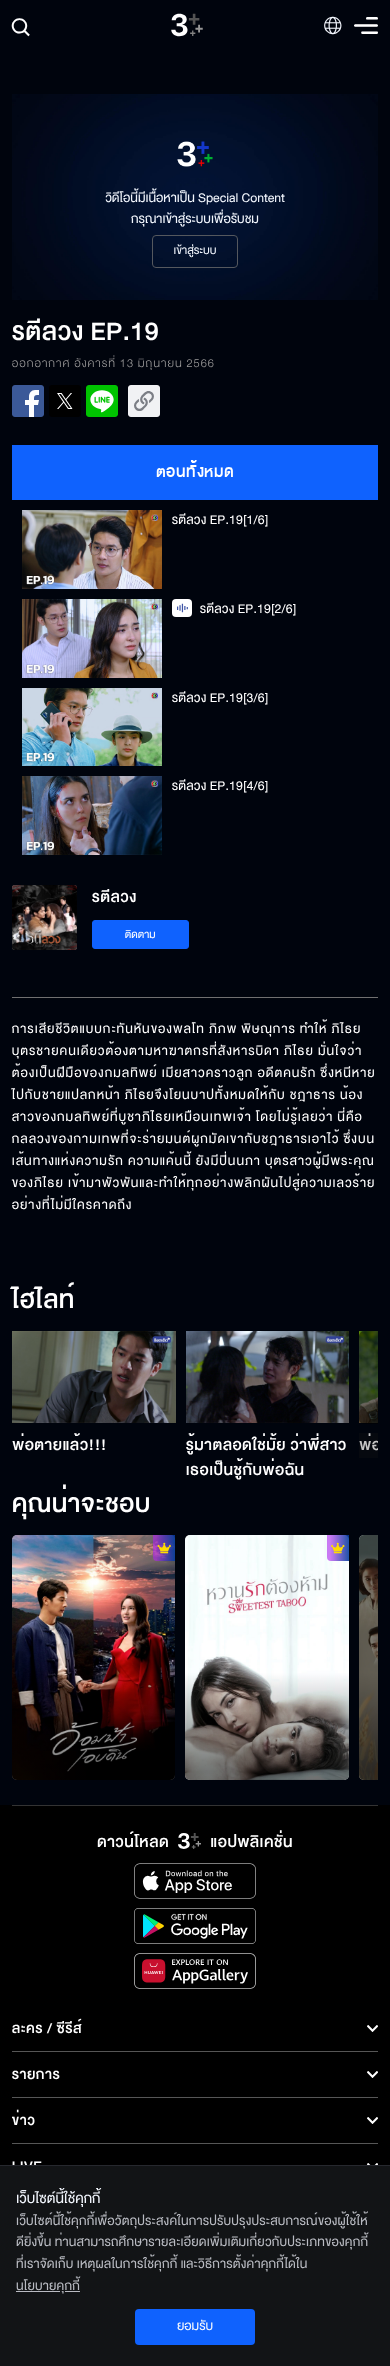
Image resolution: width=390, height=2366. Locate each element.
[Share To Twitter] (65, 401)
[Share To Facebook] (28, 401)
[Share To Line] (102, 401)
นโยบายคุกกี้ (48, 2286)
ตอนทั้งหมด (195, 472)
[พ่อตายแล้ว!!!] (94, 1377)
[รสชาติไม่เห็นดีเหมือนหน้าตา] (94, 1657)
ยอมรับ (195, 2326)
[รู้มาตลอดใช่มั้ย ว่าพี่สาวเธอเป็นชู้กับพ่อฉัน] (268, 1377)
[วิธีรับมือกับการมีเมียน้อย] (267, 1657)
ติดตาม (140, 934)
